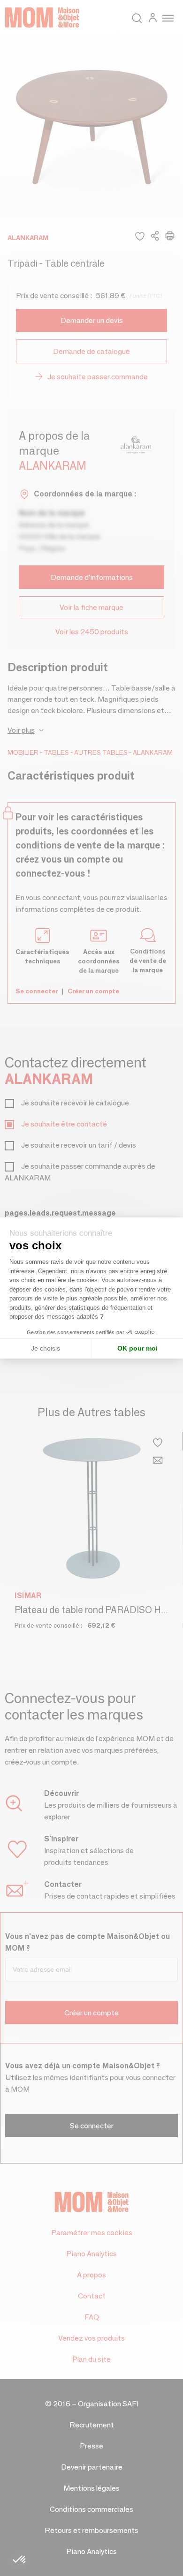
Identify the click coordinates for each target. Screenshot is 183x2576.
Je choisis (46, 1348)
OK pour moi (137, 1348)
